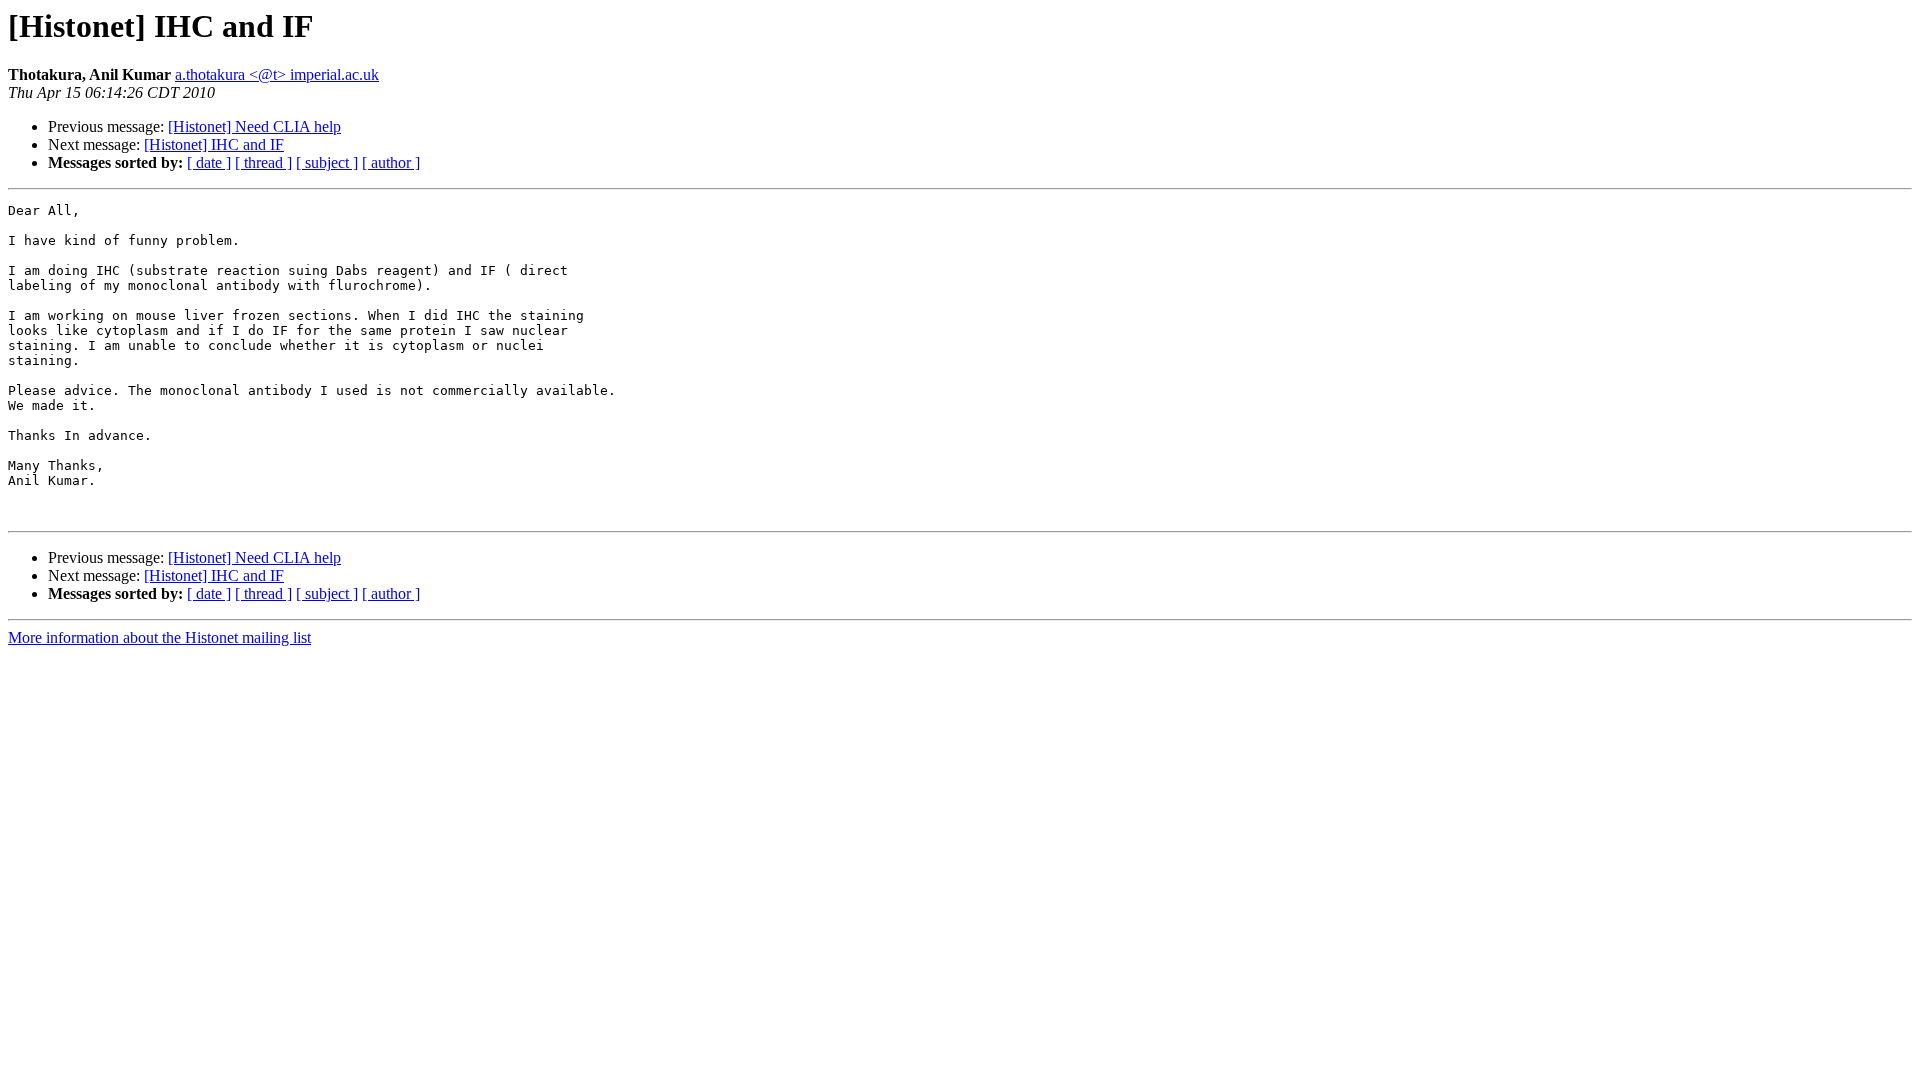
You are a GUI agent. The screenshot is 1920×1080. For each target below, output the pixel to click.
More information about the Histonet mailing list (159, 637)
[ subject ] (327, 162)
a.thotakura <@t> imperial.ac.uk (277, 74)
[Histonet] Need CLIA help (254, 126)
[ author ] (391, 162)
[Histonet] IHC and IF (214, 144)
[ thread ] (263, 162)
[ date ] (209, 162)
